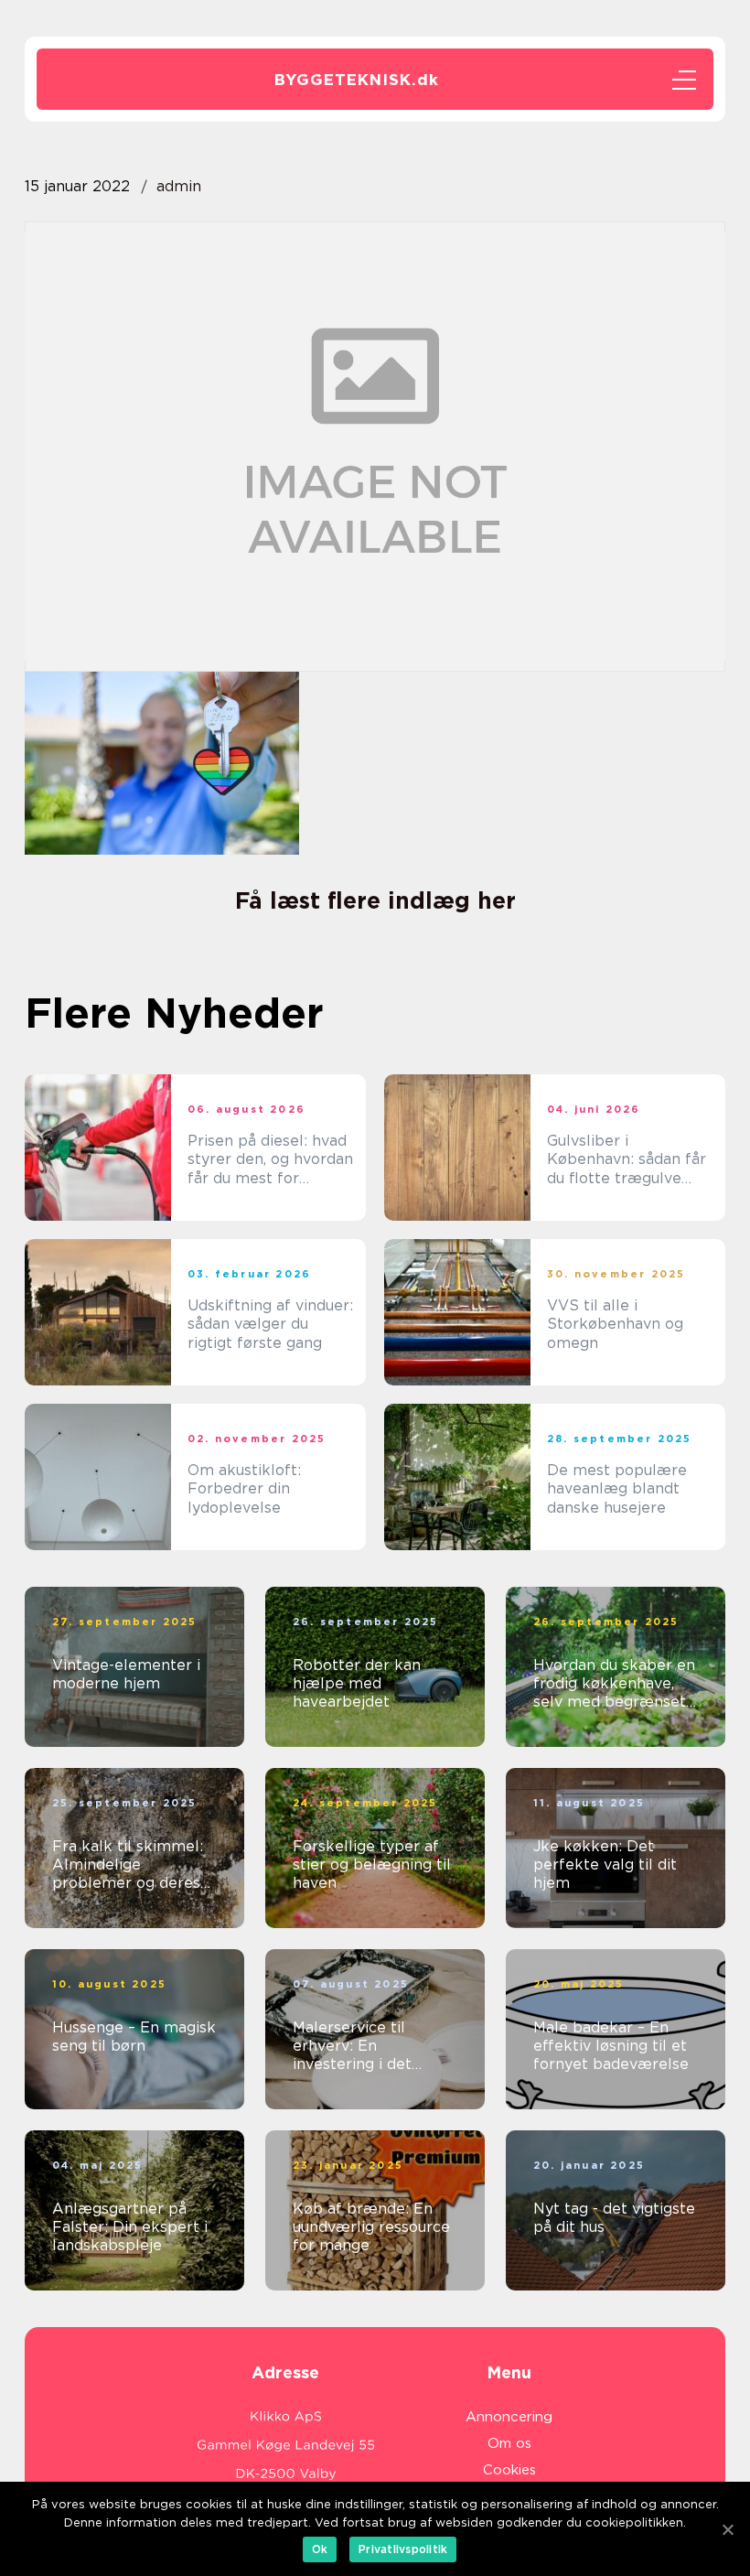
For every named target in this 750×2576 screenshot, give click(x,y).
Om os (509, 2443)
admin (179, 186)
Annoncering (509, 2417)
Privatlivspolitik (403, 2549)
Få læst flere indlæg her (375, 900)
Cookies (509, 2470)
